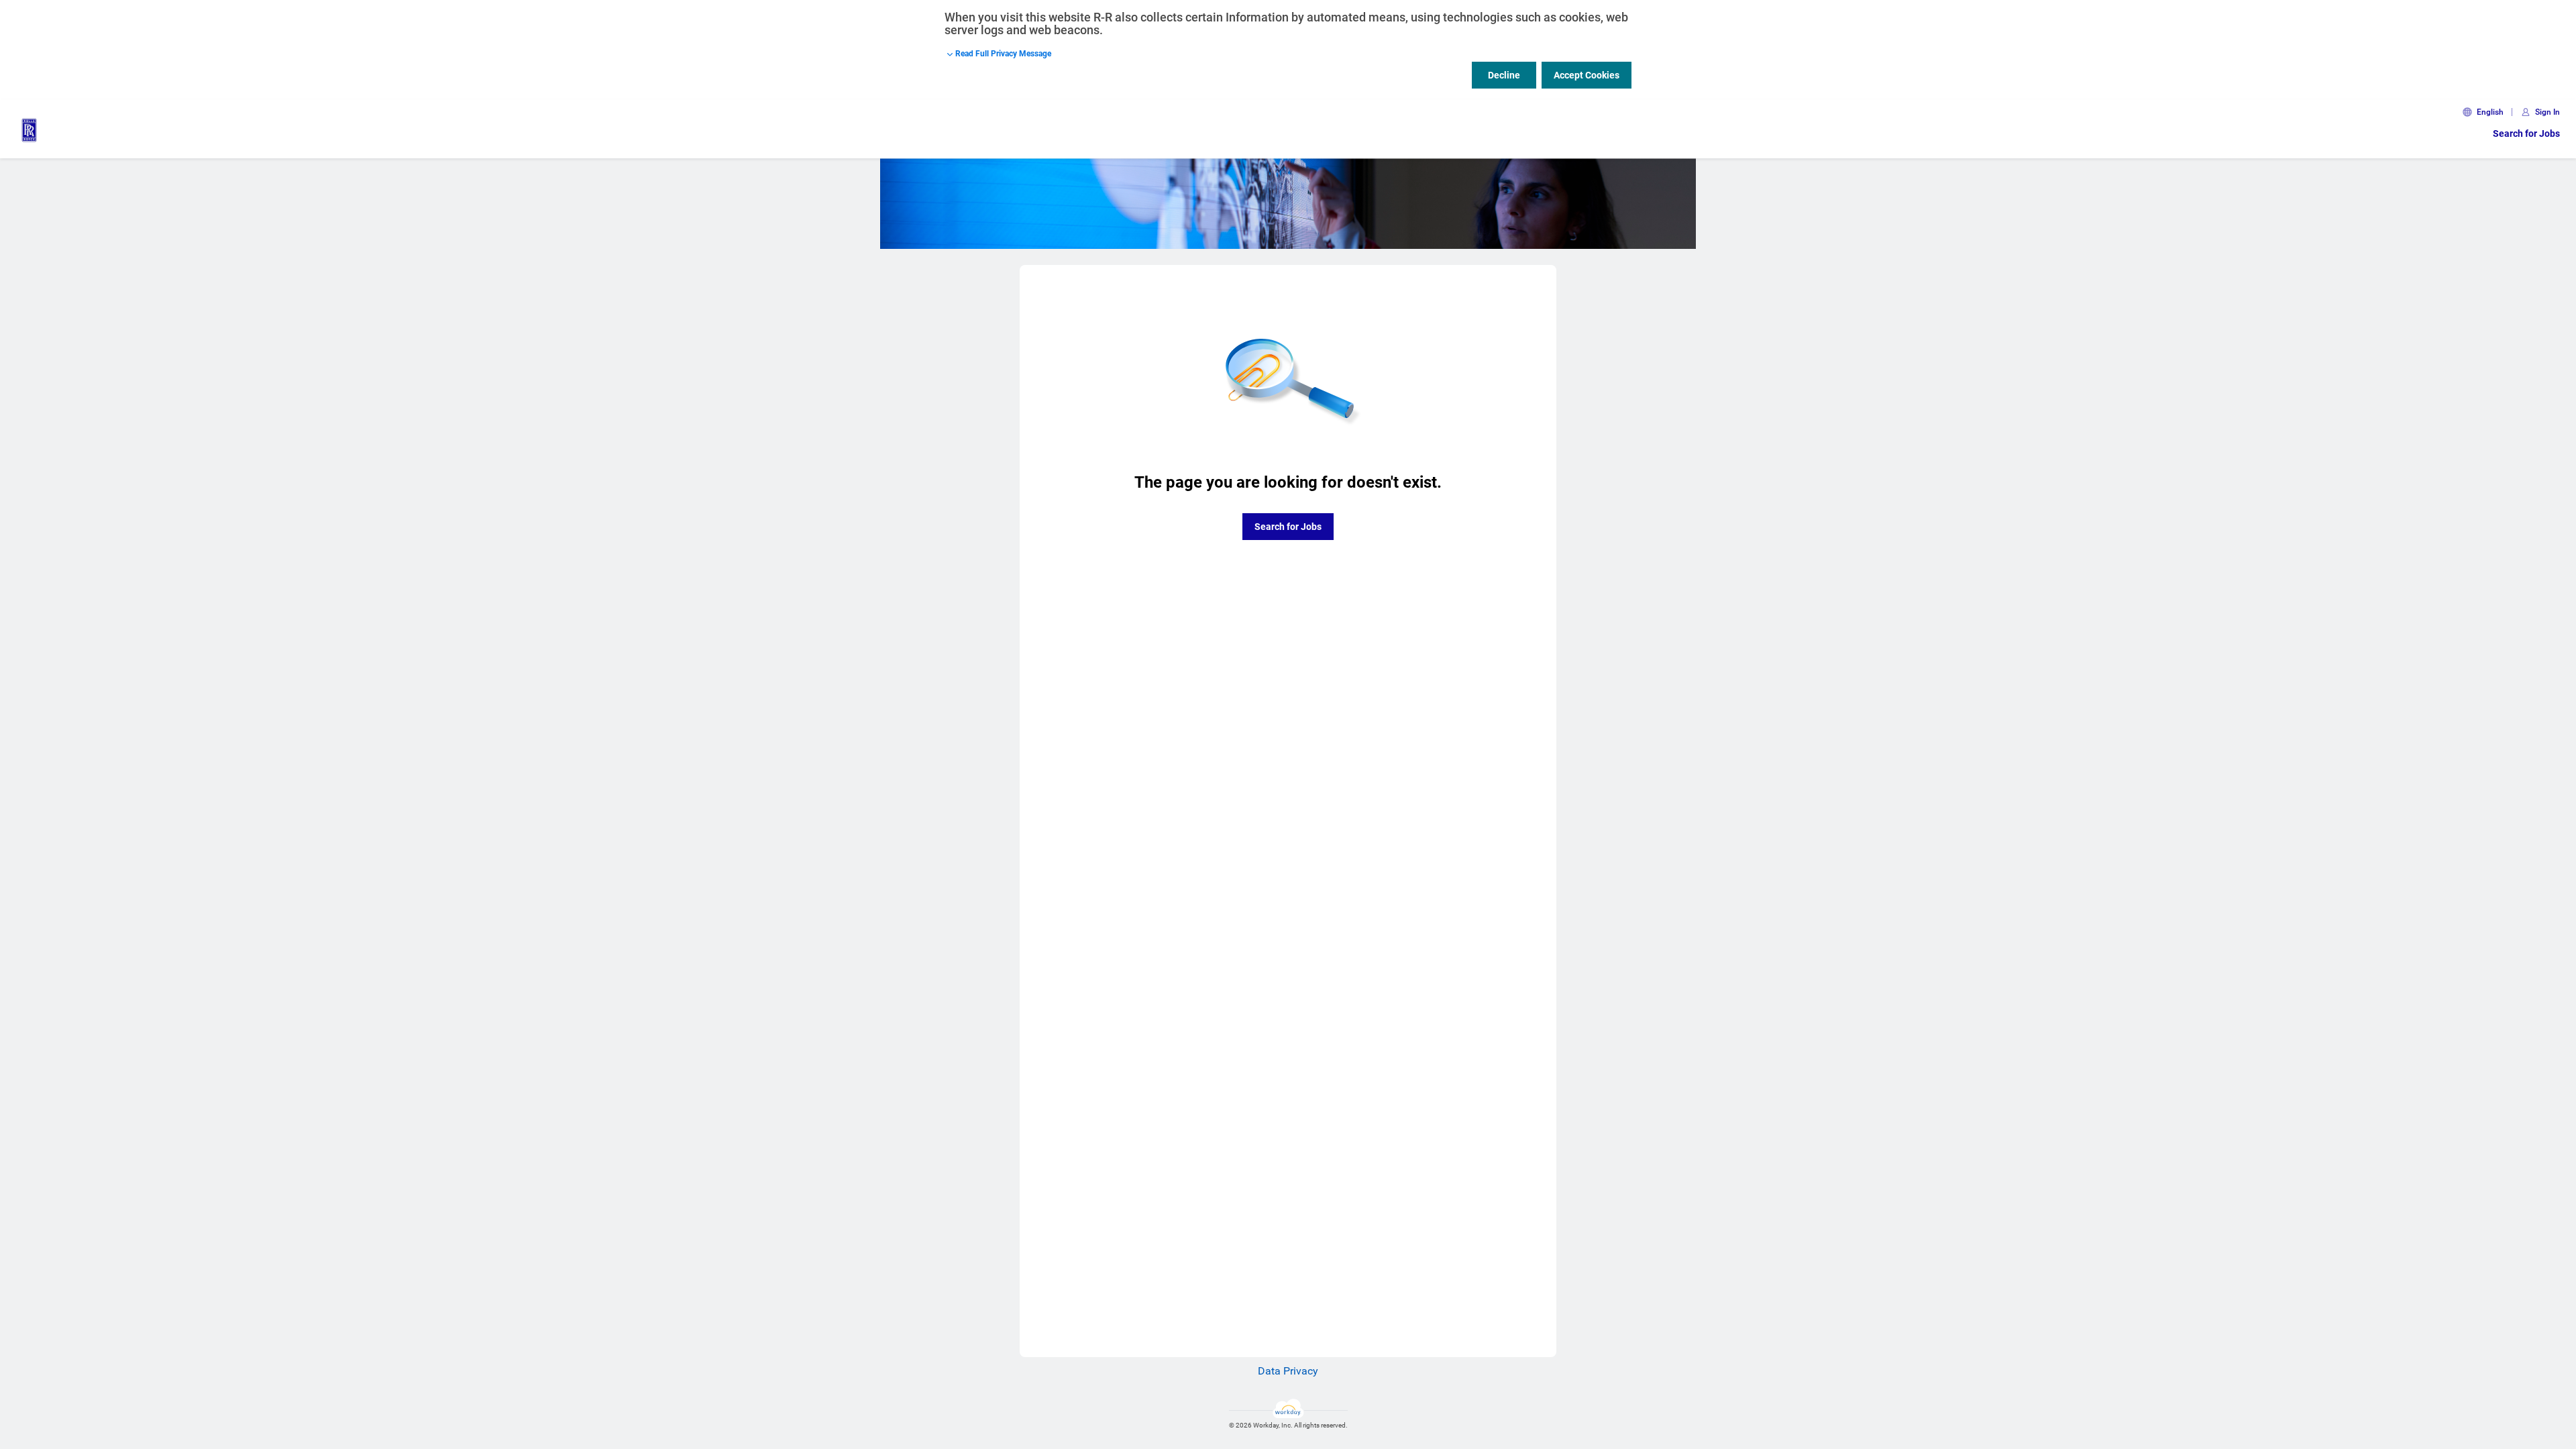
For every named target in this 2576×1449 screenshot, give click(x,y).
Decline (1504, 75)
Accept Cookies (1587, 75)
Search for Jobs (2526, 133)
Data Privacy (1288, 1371)
